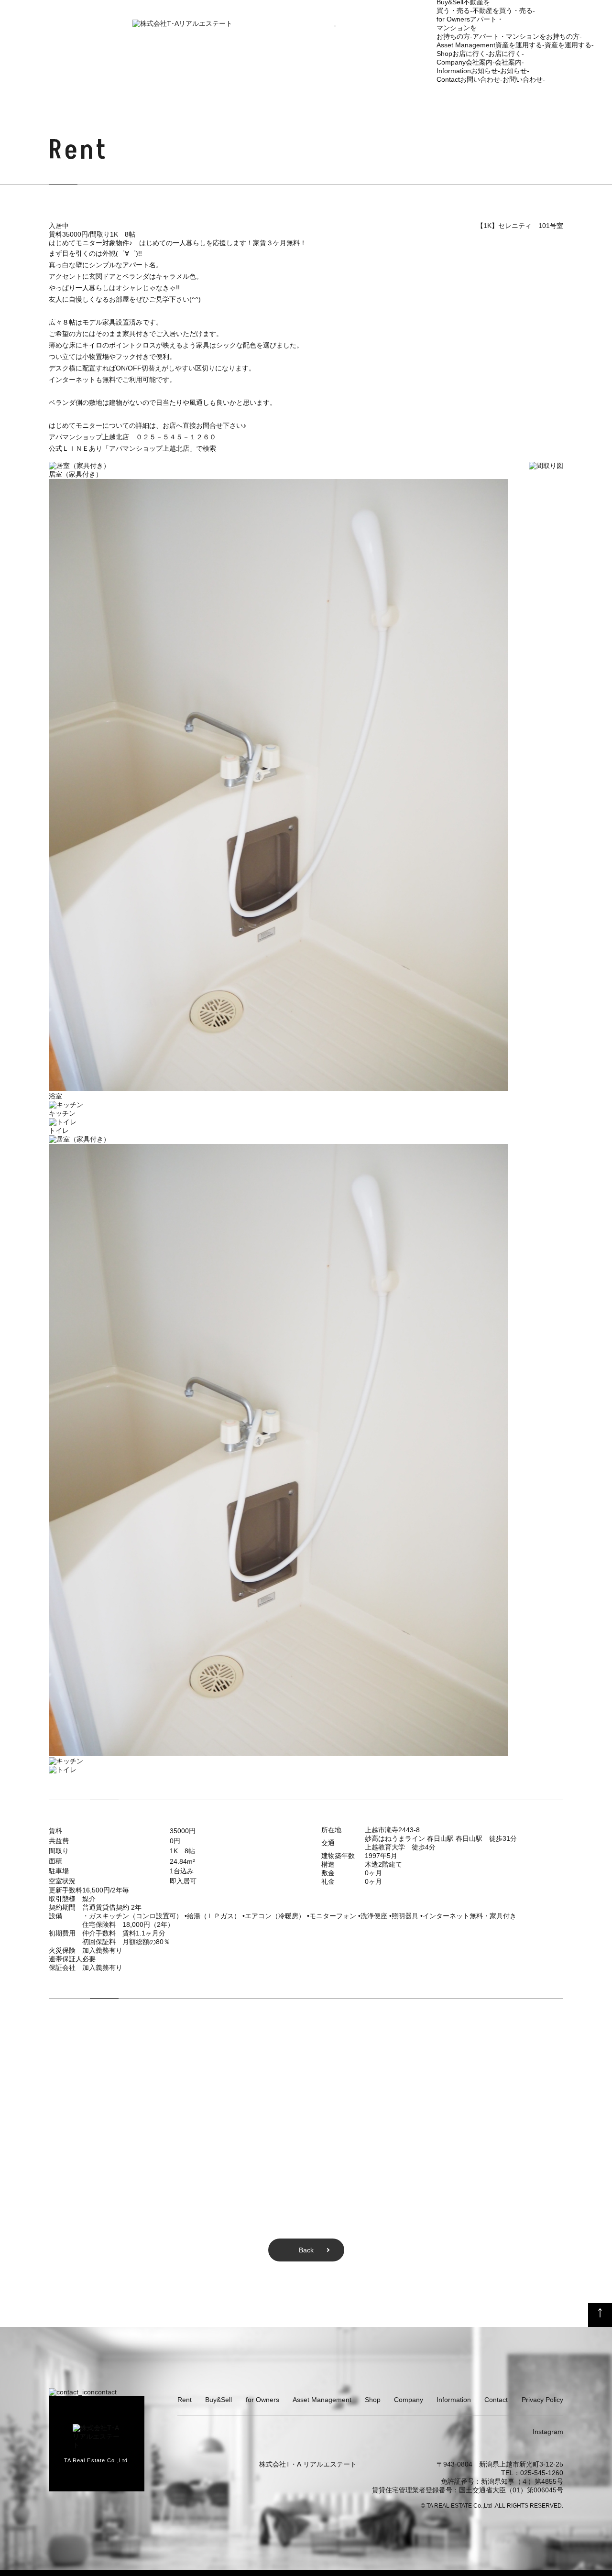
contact (106, 2392)
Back (306, 2250)
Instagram (548, 2432)
